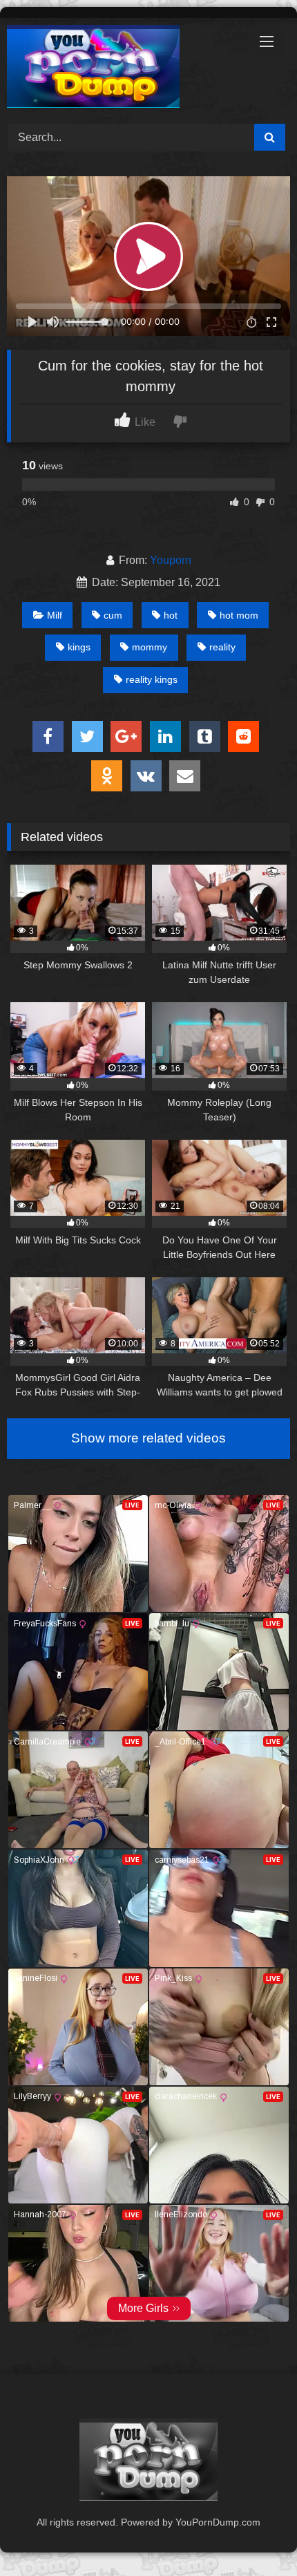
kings (79, 647)
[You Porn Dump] (122, 69)
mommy (150, 647)
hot (171, 615)
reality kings (152, 679)
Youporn (171, 560)
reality (222, 647)
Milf (55, 615)
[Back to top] (254, 2535)
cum (113, 615)
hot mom (239, 615)
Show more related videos (148, 1438)
